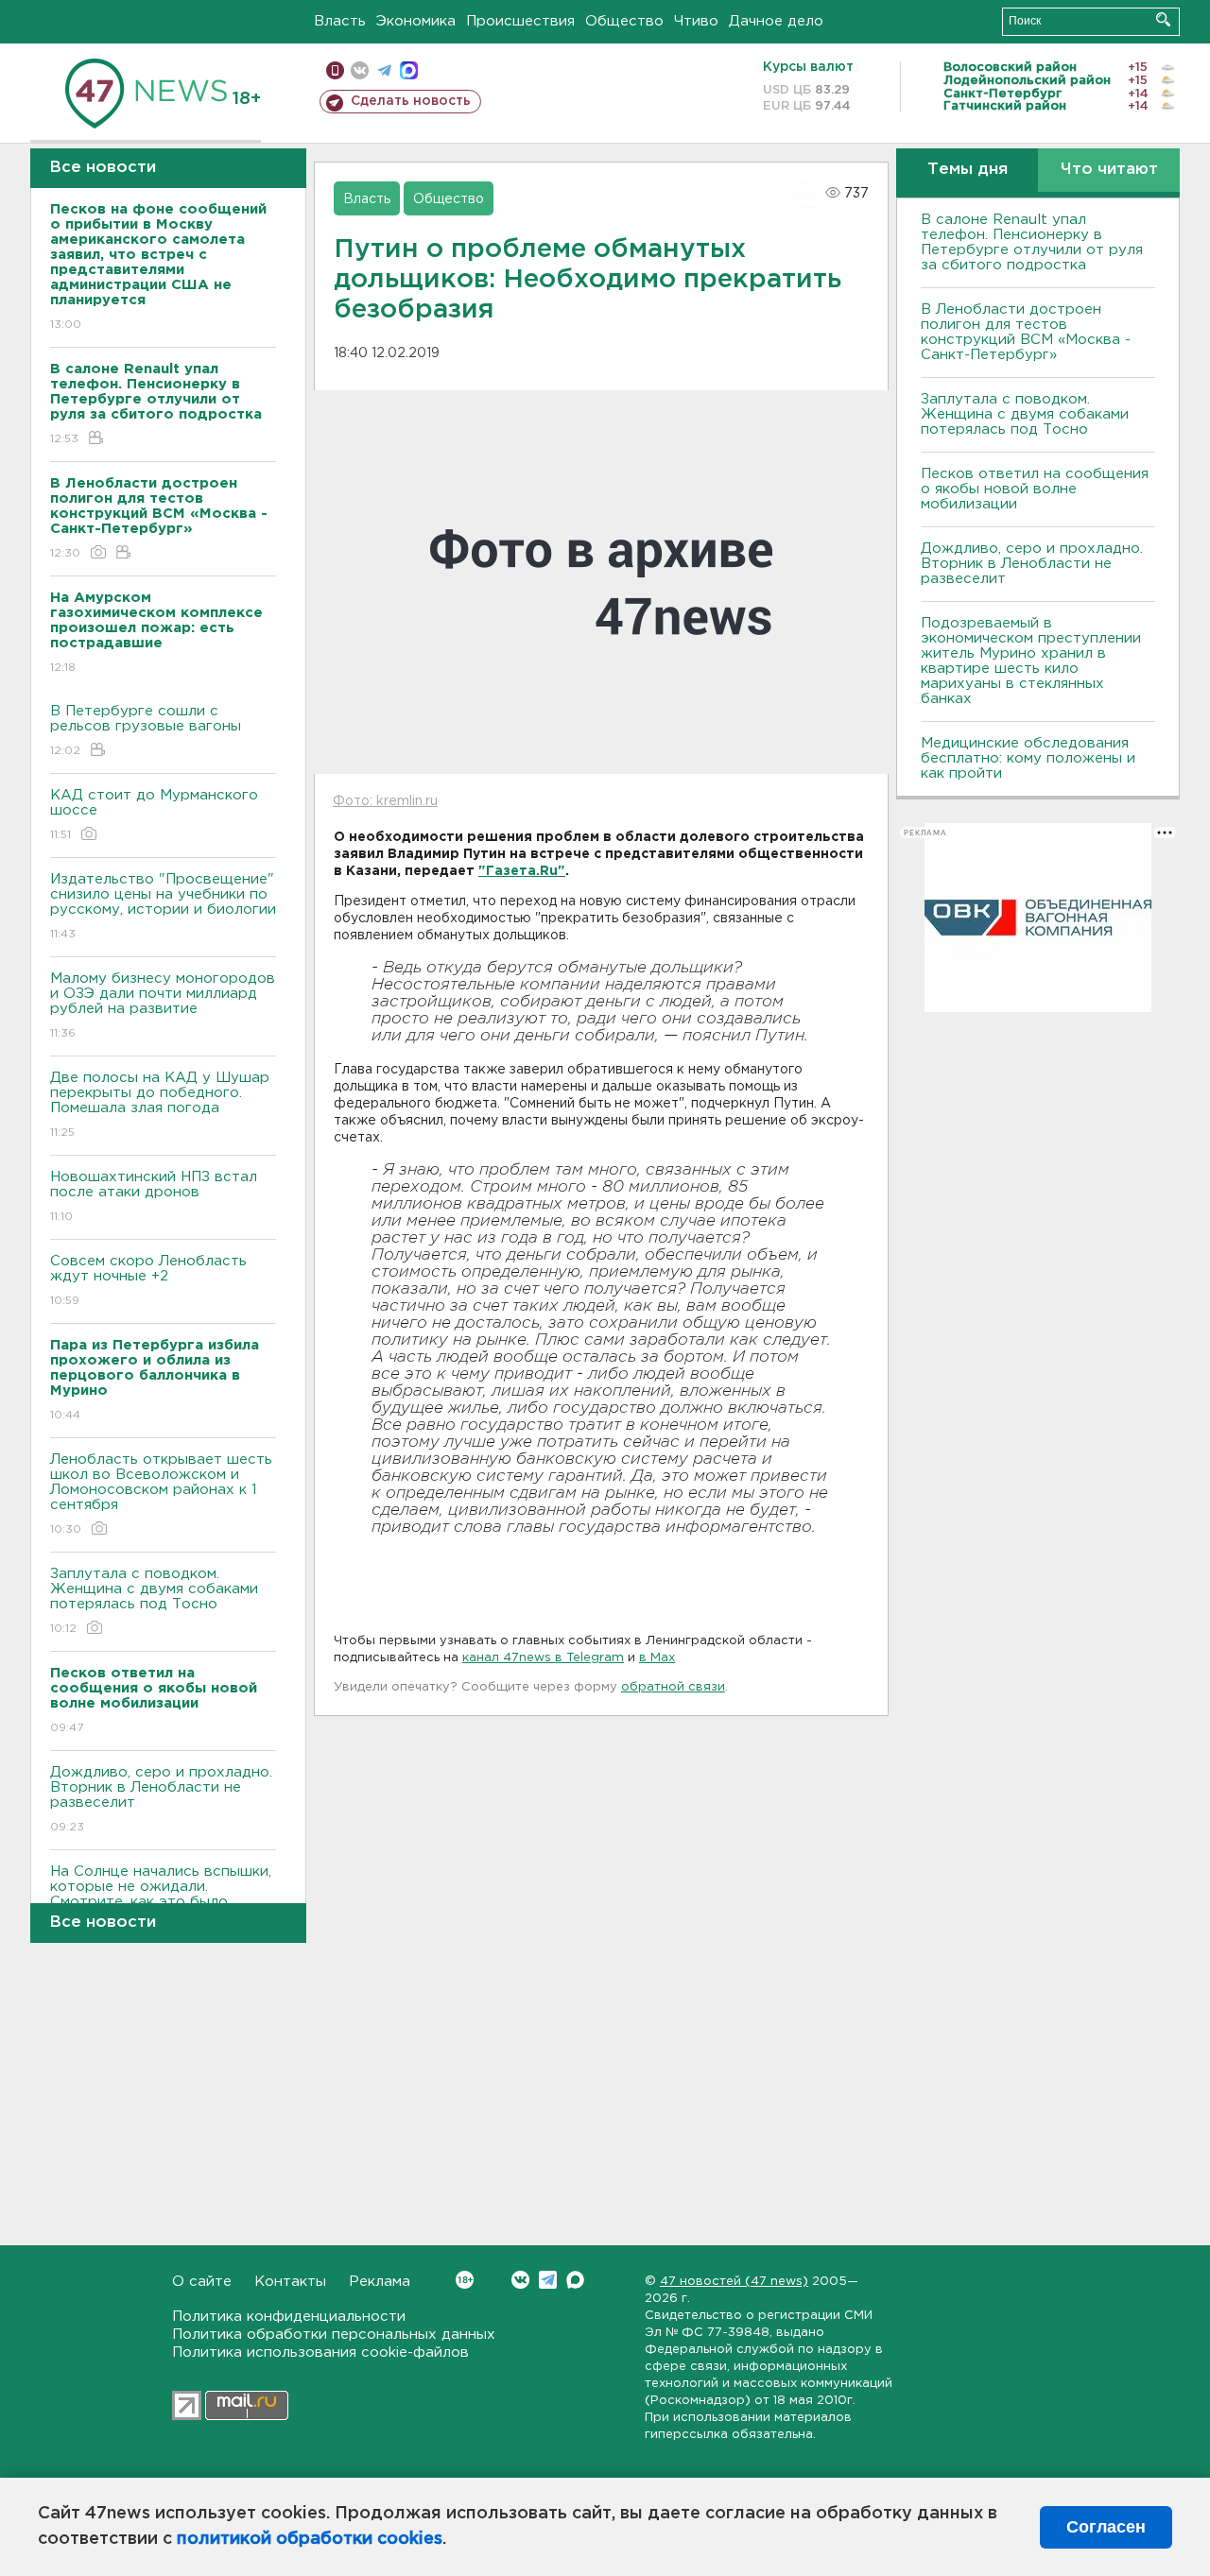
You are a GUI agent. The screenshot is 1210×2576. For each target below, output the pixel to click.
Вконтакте (520, 2280)
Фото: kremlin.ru (385, 801)
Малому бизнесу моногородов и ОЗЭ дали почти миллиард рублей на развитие (163, 1005)
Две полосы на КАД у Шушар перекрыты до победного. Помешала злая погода (160, 1105)
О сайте (202, 2282)
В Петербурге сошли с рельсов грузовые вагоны (146, 730)
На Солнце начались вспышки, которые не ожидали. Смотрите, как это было (161, 1898)
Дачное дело (776, 21)
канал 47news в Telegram (543, 1658)
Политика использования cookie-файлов (320, 2353)
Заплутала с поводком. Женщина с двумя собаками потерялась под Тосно (154, 1601)
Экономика (416, 21)
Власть (340, 21)
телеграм (384, 70)
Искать (1163, 19)
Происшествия (520, 21)
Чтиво (696, 21)
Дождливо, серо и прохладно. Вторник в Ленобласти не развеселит (161, 1799)
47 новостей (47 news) (734, 2282)
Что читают (1109, 170)
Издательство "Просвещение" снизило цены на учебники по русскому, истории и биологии (163, 906)
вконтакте (360, 70)
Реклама (380, 2282)
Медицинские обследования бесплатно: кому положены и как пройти (1028, 758)
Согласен (1106, 2527)
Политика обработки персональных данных (334, 2335)
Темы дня (968, 170)
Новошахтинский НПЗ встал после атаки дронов (154, 1196)
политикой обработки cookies (310, 2539)
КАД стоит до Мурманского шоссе (154, 815)
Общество (624, 21)
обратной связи (673, 1687)
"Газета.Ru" (522, 871)
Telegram (548, 2280)
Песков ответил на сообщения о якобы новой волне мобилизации (1035, 489)
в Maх (657, 1658)
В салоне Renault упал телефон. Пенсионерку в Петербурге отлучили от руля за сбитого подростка (1032, 242)
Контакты (290, 2282)
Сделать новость (411, 101)
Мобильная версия (335, 70)
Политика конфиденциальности (289, 2317)
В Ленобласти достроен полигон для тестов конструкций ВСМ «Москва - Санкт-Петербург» (1026, 332)
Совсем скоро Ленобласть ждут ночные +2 (148, 1280)
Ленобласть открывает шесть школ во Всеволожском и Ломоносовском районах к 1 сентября (161, 1494)
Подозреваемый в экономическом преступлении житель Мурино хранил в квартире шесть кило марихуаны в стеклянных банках (1031, 661)
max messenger (409, 70)
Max (575, 2280)
